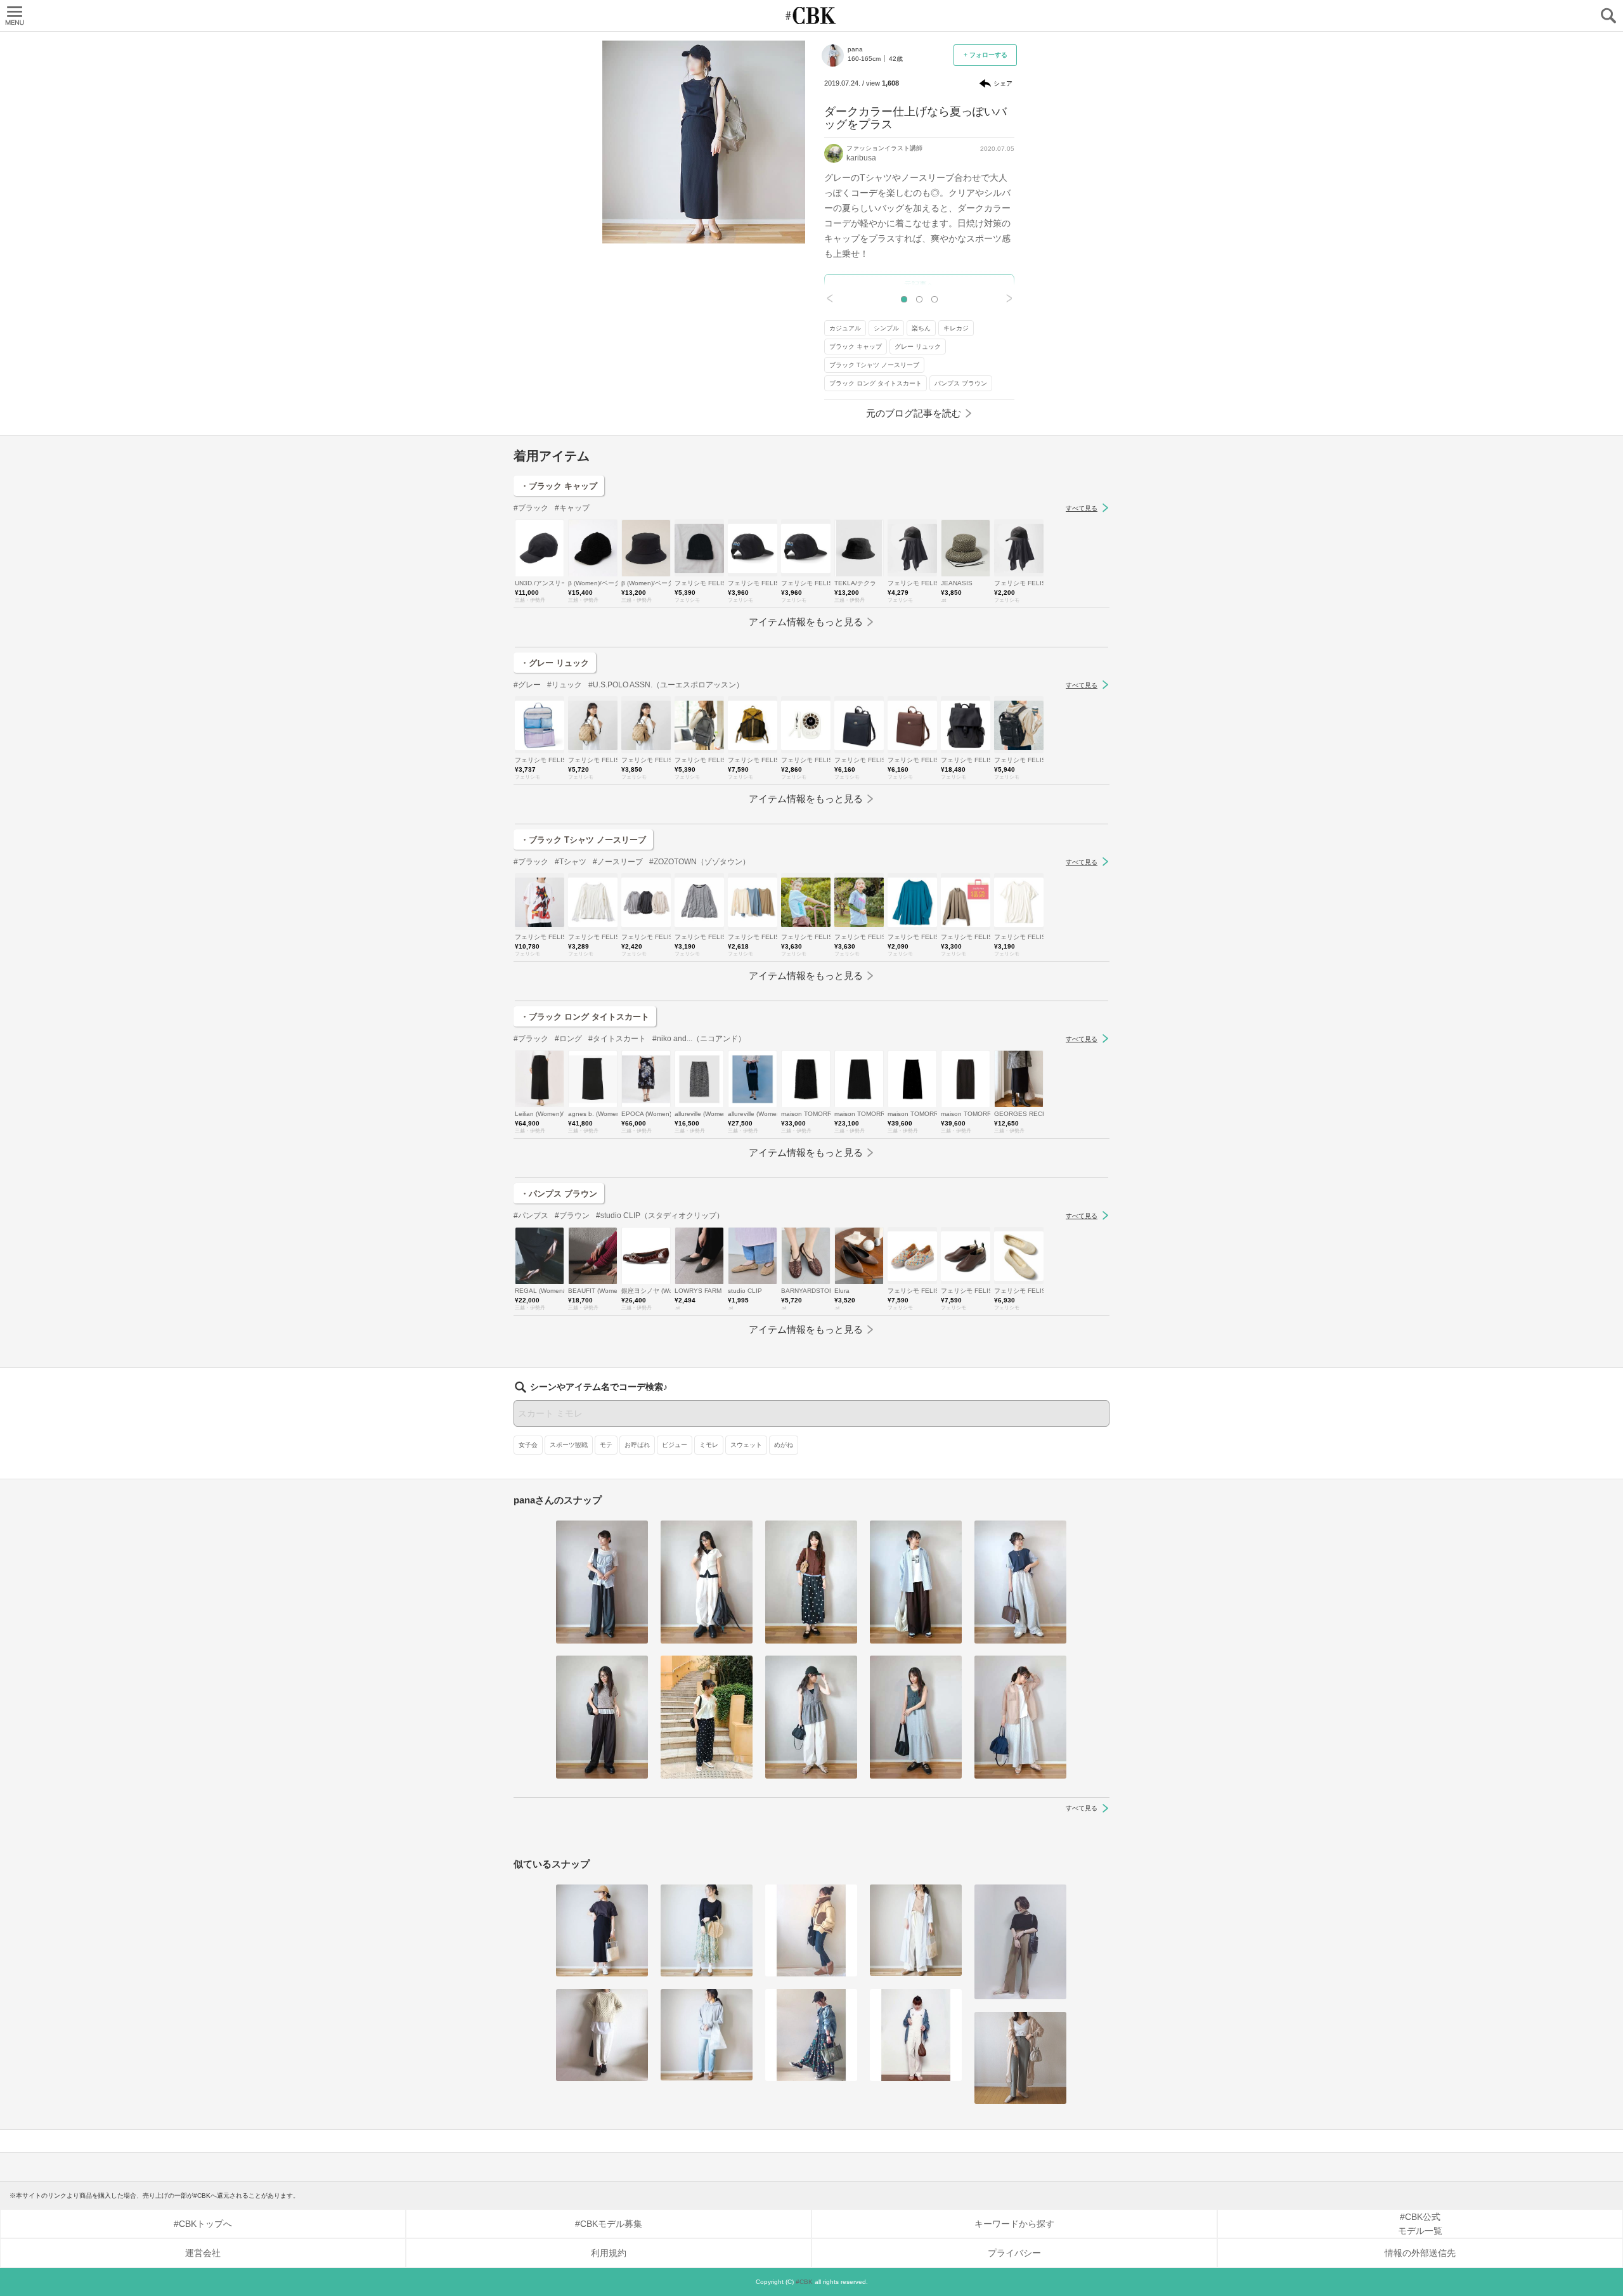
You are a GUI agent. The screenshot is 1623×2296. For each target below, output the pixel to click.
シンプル (886, 328)
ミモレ (709, 1445)
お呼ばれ (637, 1445)
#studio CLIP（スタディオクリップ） (660, 1216)
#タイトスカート (617, 1039)
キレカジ (956, 328)
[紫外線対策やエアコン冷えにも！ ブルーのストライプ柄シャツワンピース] (916, 1930)
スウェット (746, 1445)
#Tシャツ (571, 862)
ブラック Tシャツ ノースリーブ (874, 365)
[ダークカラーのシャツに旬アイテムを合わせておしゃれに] (916, 2035)
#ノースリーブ (618, 862)
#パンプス (531, 1216)
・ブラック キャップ (559, 486)
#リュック (565, 685)
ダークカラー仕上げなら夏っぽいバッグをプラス (915, 118)
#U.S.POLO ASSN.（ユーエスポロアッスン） (666, 685)
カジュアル (845, 328)
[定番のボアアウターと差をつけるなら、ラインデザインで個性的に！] (811, 1930)
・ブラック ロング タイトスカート (585, 1017)
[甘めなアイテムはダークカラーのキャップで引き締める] (811, 2035)
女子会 (528, 1445)
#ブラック (531, 508)
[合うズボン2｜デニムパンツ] (707, 2035)
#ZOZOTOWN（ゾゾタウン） (700, 862)
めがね (784, 1445)
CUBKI (811, 16)
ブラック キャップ (856, 347)
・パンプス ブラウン (559, 1194)
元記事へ (919, 285)
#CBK (804, 2282)
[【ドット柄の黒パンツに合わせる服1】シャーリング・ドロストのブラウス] (707, 1717)
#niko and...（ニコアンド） (699, 1039)
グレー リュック (918, 347)
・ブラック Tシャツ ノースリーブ (583, 840)
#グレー (527, 685)
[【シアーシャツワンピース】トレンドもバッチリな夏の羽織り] (1020, 2058)
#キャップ (572, 508)
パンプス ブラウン (961, 383)
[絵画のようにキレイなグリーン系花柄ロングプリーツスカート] (707, 1930)
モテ (606, 1445)
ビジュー (675, 1445)
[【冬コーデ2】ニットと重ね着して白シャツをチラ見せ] (602, 2035)
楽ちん (921, 328)
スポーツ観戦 (569, 1445)
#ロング (568, 1039)
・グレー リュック (555, 663)
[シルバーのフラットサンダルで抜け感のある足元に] (1020, 1942)
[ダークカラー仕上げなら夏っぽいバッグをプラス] (602, 1930)
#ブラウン (572, 1216)
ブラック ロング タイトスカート (876, 383)
